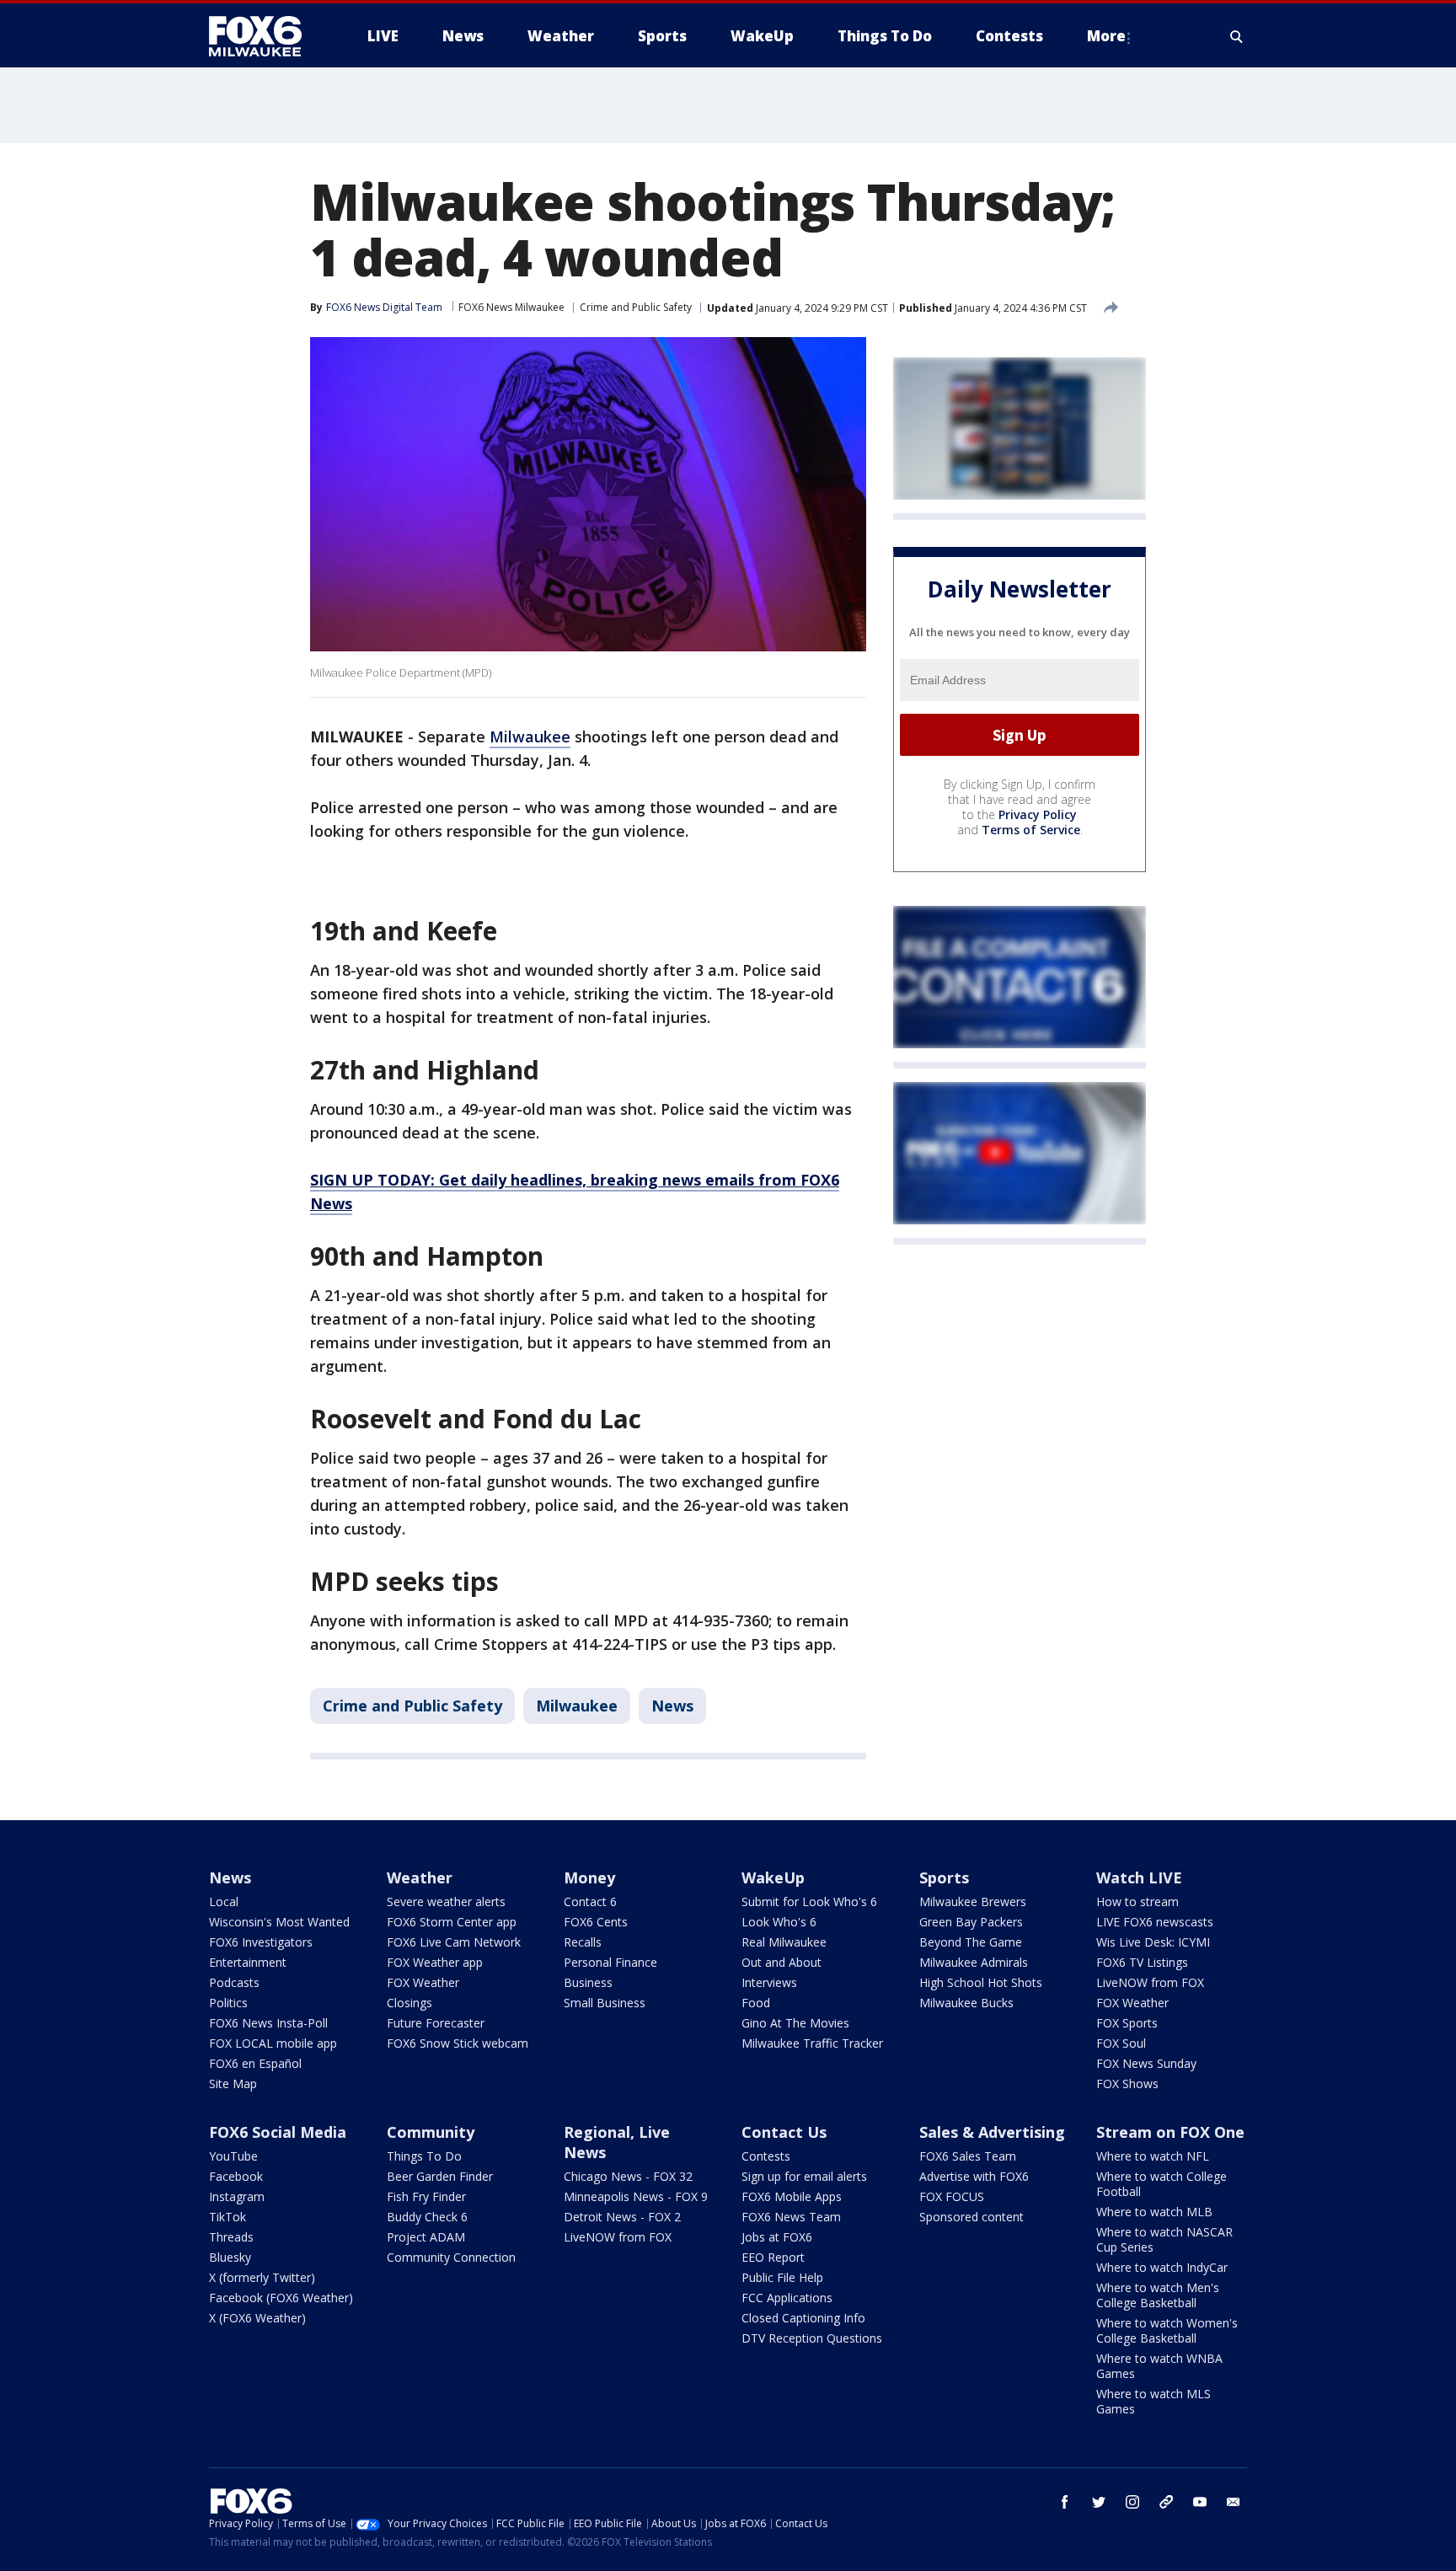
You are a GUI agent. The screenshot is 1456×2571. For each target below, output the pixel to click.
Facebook (236, 2176)
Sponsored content (972, 2217)
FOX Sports (1127, 2023)
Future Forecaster (436, 2023)
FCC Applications (787, 2298)
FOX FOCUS (952, 2196)
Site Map (233, 2084)
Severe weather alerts (446, 1901)
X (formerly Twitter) (262, 2277)
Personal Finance (610, 1962)
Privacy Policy (1038, 814)
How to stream (1137, 1901)
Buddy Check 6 (427, 2217)
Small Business (605, 2003)
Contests (766, 2156)
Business (588, 1982)
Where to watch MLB (1154, 2212)
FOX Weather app (435, 1962)
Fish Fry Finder (426, 2196)
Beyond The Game (971, 1942)
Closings (409, 2003)
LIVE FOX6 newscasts (1155, 1922)
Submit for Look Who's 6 (809, 1901)
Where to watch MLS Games (1154, 2401)
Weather (420, 1877)
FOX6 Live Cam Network (454, 1942)
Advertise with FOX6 (974, 2176)
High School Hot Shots (981, 1982)
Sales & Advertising (992, 2132)
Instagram (237, 2196)
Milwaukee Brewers (973, 1901)
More (1106, 36)
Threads (231, 2237)
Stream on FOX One (1170, 2132)
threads (1166, 2502)
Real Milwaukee (784, 1942)
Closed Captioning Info (803, 2318)
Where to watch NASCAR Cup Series (1164, 2239)
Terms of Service (1031, 830)
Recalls (583, 1942)
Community (431, 2132)
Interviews (769, 1982)
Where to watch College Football (1162, 2184)
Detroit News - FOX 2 (622, 2217)
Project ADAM (426, 2237)
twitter (1099, 2502)
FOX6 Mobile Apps (792, 2196)
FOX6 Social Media (278, 2132)
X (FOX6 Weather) (257, 2318)
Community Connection (451, 2257)
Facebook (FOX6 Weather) (281, 2298)
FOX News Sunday (1146, 2063)
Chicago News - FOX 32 (628, 2176)
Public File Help (782, 2277)
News (672, 1706)
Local (224, 1901)
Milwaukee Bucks (966, 2003)
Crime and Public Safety (636, 307)
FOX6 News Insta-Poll (268, 2023)
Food (756, 2003)
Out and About (782, 1962)
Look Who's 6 (779, 1922)
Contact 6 (590, 1901)
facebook (1065, 2502)
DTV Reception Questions (812, 2338)
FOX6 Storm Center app (452, 1922)
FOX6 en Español (255, 2063)
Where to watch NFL (1153, 2156)
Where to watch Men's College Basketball (1158, 2295)
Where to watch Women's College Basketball (1167, 2330)
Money (589, 1877)
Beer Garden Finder (440, 2176)
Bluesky (230, 2257)
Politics (228, 2003)
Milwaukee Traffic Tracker (812, 2043)
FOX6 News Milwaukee (511, 307)
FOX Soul (1121, 2043)
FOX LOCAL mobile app (273, 2043)
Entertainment (248, 1962)
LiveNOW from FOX (1150, 1982)
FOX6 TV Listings (1142, 1962)
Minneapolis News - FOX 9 (636, 2196)
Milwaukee (530, 736)
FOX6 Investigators (261, 1942)
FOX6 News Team (791, 2217)
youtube (1200, 2502)
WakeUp (773, 1877)
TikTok (227, 2217)
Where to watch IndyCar (1162, 2267)
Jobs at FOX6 (777, 2237)
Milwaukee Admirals (974, 1962)
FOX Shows (1127, 2084)
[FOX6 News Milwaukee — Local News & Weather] (265, 36)
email (1234, 2502)
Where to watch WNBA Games (1159, 2366)
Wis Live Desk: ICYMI (1153, 1942)
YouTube (233, 2156)
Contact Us (784, 2132)
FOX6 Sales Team (968, 2156)
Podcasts (234, 1982)
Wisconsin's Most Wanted (279, 1922)
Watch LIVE (1139, 1877)
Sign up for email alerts (804, 2176)
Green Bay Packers (971, 1922)
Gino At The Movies (795, 2023)
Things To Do (424, 2156)
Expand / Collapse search (1237, 36)
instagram (1132, 2502)
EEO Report (773, 2257)
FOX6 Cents (596, 1922)
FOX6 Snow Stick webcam (458, 2043)
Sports (944, 1877)
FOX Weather (423, 1982)
